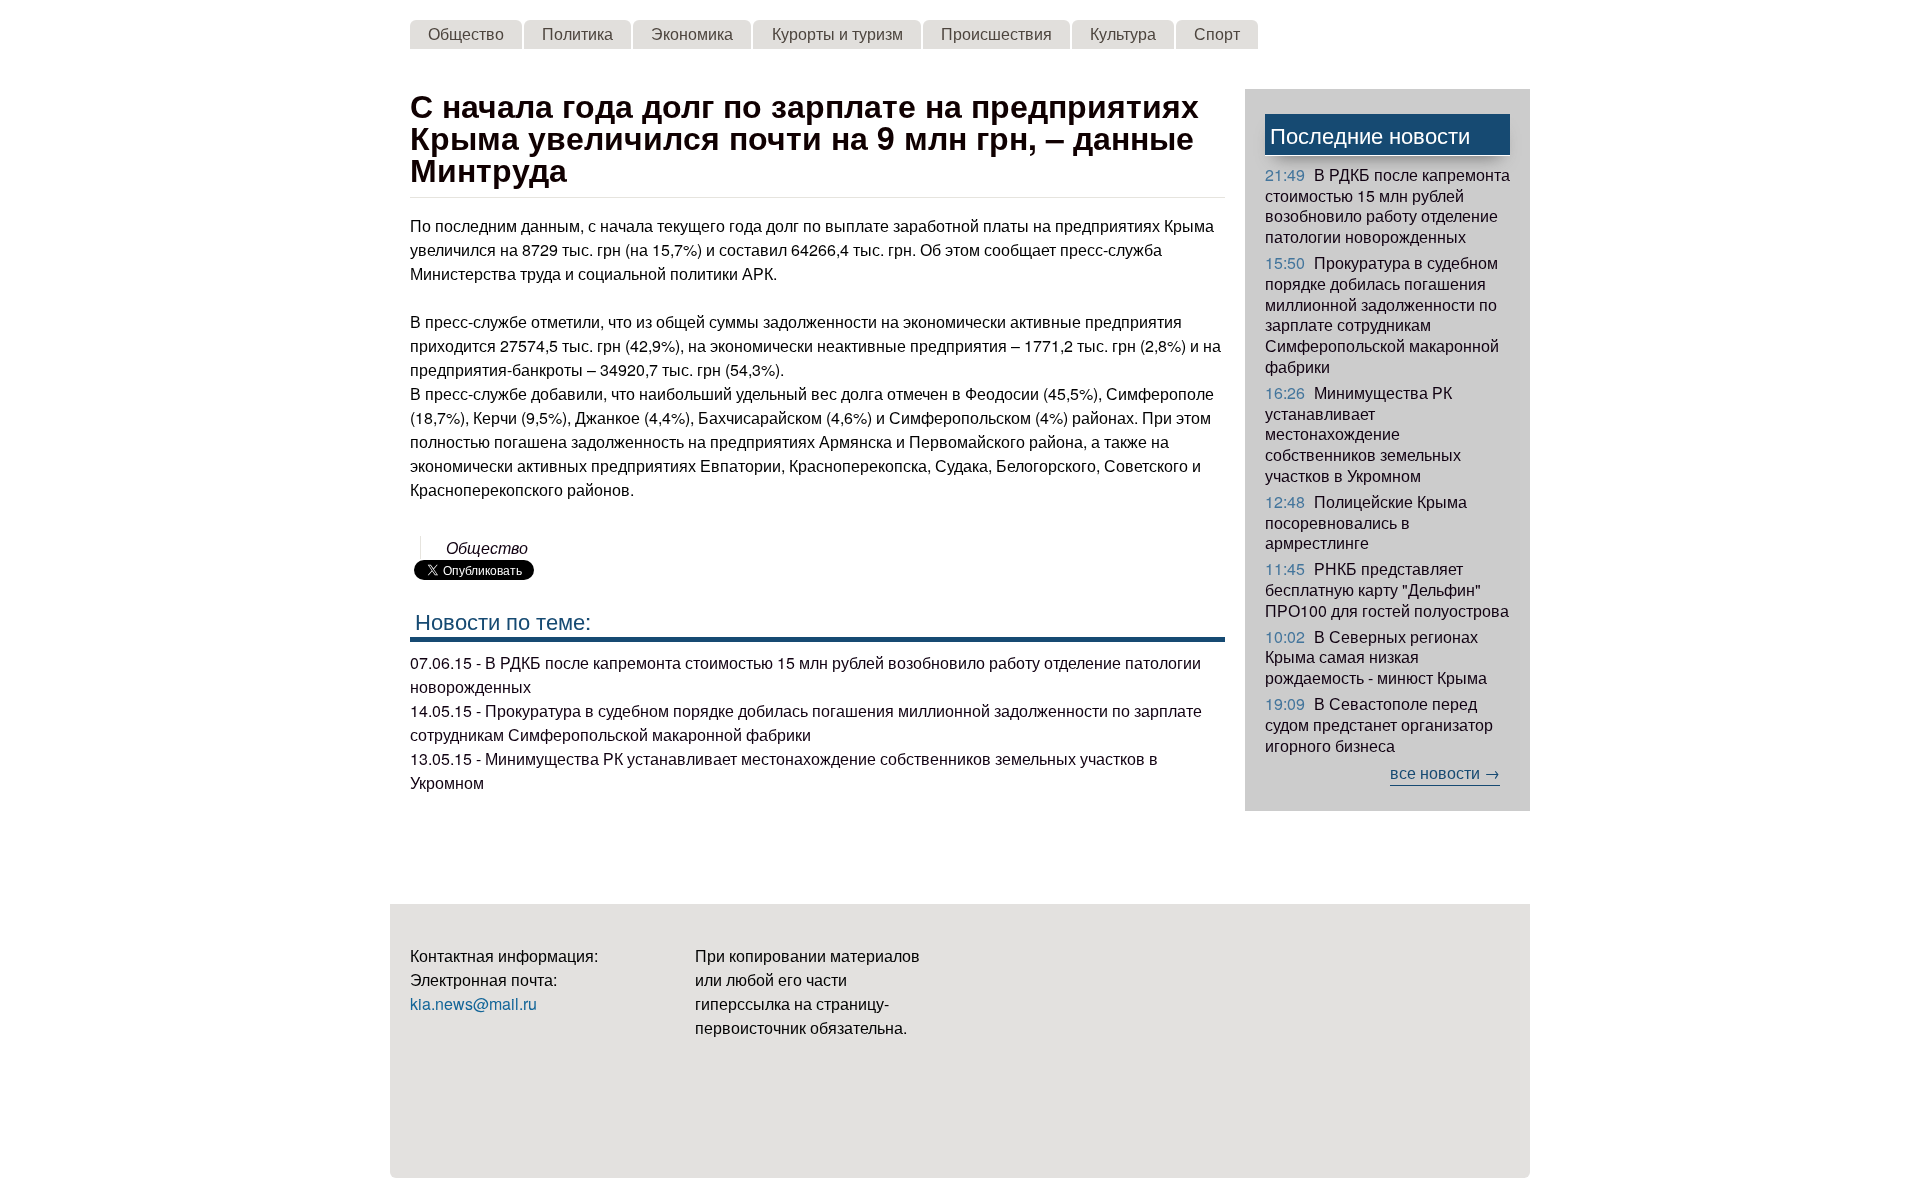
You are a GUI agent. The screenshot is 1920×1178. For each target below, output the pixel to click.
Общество (466, 33)
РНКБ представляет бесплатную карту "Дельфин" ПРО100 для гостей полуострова (1387, 589)
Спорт (1217, 33)
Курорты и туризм (837, 33)
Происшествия (996, 33)
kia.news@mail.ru (473, 1003)
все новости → (1445, 772)
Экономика (692, 33)
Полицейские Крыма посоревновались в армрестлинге (1366, 522)
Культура (1123, 33)
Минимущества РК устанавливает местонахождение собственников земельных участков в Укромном (1363, 434)
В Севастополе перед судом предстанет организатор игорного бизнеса (1379, 724)
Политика (577, 33)
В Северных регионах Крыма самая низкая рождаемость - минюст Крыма (1376, 657)
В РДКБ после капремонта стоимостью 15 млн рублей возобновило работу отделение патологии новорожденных (1387, 205)
